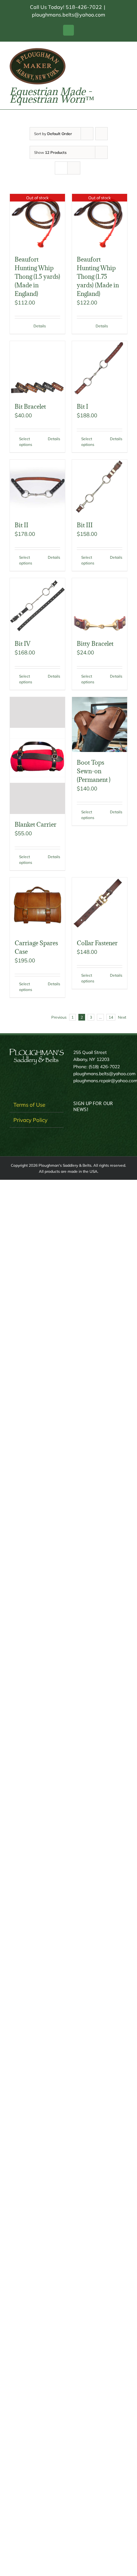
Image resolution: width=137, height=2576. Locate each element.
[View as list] (74, 168)
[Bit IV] (37, 606)
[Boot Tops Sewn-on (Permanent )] (100, 724)
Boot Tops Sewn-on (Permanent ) (94, 771)
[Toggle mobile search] (113, 51)
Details (40, 326)
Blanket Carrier (36, 824)
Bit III (85, 525)
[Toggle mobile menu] (125, 51)
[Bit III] (100, 487)
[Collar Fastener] (100, 905)
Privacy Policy (30, 1120)
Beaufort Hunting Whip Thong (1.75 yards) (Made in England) (98, 277)
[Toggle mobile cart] (102, 51)
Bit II (22, 525)
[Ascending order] (101, 134)
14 (111, 1017)
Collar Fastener (97, 943)
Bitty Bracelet (95, 644)
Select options (26, 442)
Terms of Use (29, 1105)
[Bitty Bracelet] (100, 606)
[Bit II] (37, 487)
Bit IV (22, 644)
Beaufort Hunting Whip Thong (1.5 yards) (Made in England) (37, 277)
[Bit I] (100, 369)
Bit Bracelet (30, 407)
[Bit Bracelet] (37, 369)
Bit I (83, 407)
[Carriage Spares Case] (37, 905)
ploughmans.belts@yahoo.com (68, 15)
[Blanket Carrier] (37, 755)
